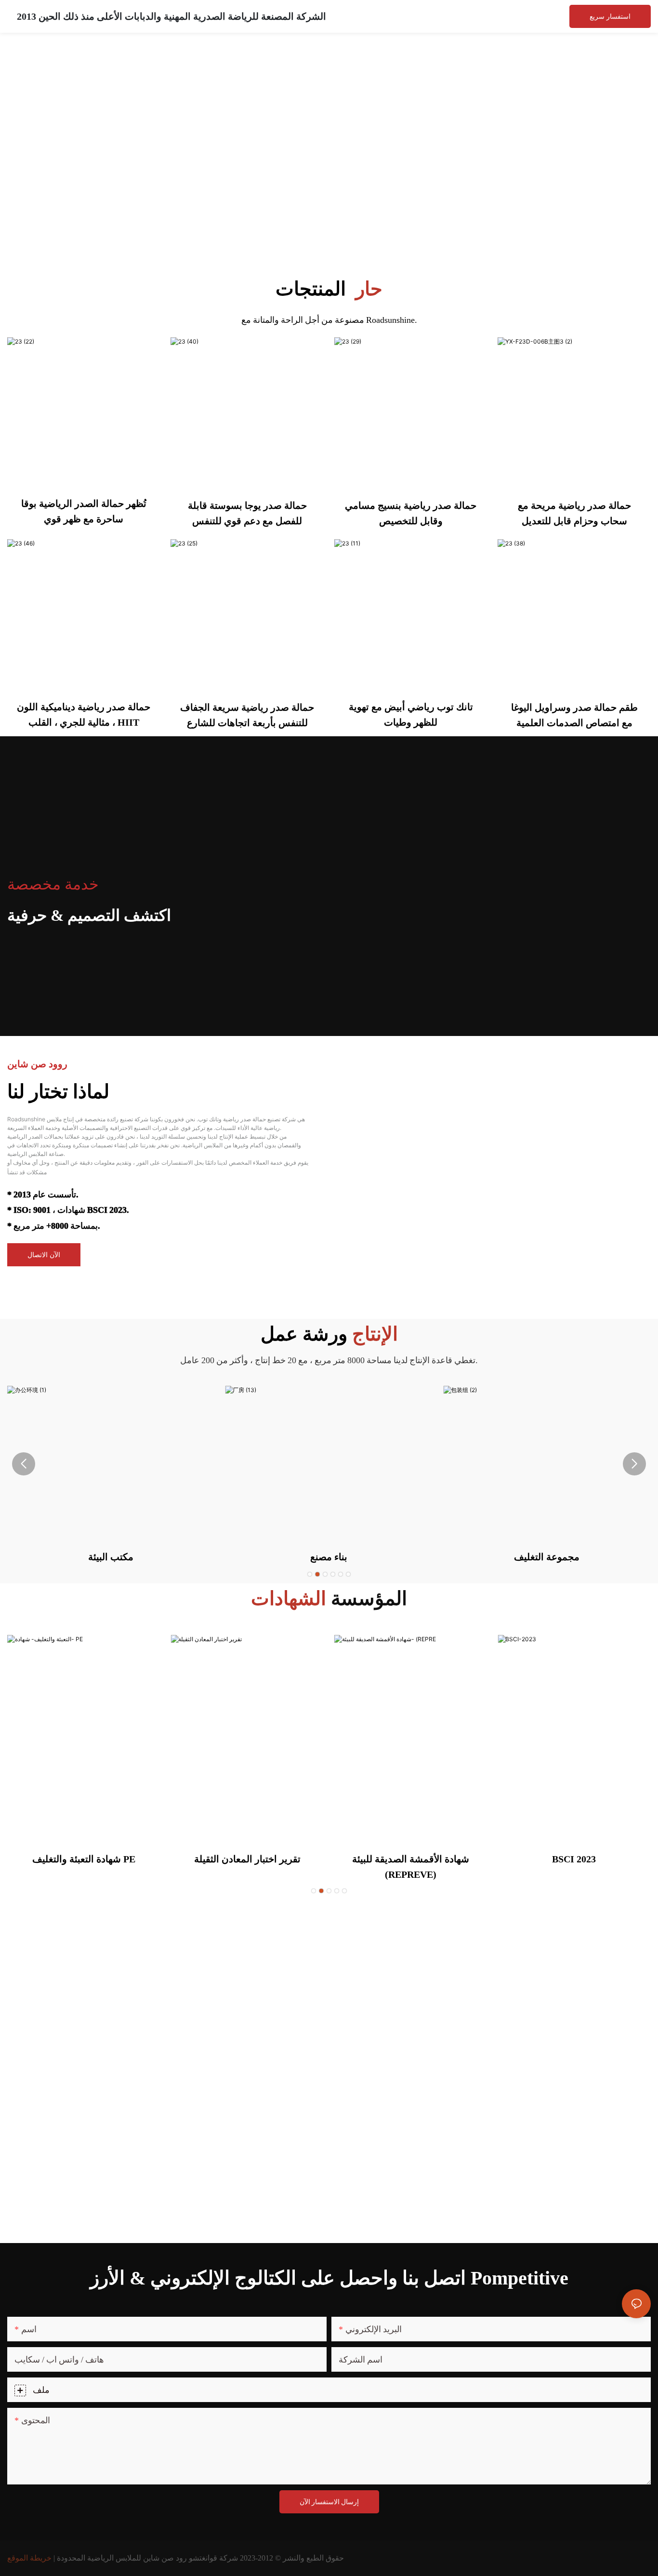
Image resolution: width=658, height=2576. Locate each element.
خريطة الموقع (29, 2558)
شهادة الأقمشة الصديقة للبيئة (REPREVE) (411, 1867)
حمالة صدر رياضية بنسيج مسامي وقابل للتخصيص (411, 513)
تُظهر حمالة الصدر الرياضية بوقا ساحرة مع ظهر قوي (84, 511)
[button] (310, 1574)
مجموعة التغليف (547, 1557)
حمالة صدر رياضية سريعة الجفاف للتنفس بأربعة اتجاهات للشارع (247, 715)
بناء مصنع (329, 1557)
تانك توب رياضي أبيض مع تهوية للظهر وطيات (411, 715)
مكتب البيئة (111, 1557)
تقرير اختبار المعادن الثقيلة (247, 1859)
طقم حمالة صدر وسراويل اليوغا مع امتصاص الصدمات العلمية (574, 715)
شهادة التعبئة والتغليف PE (84, 1859)
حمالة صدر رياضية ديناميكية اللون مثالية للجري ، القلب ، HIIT (84, 715)
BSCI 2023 (574, 1859)
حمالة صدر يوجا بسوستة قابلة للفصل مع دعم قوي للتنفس (247, 513)
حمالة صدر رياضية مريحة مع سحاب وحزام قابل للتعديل (574, 513)
